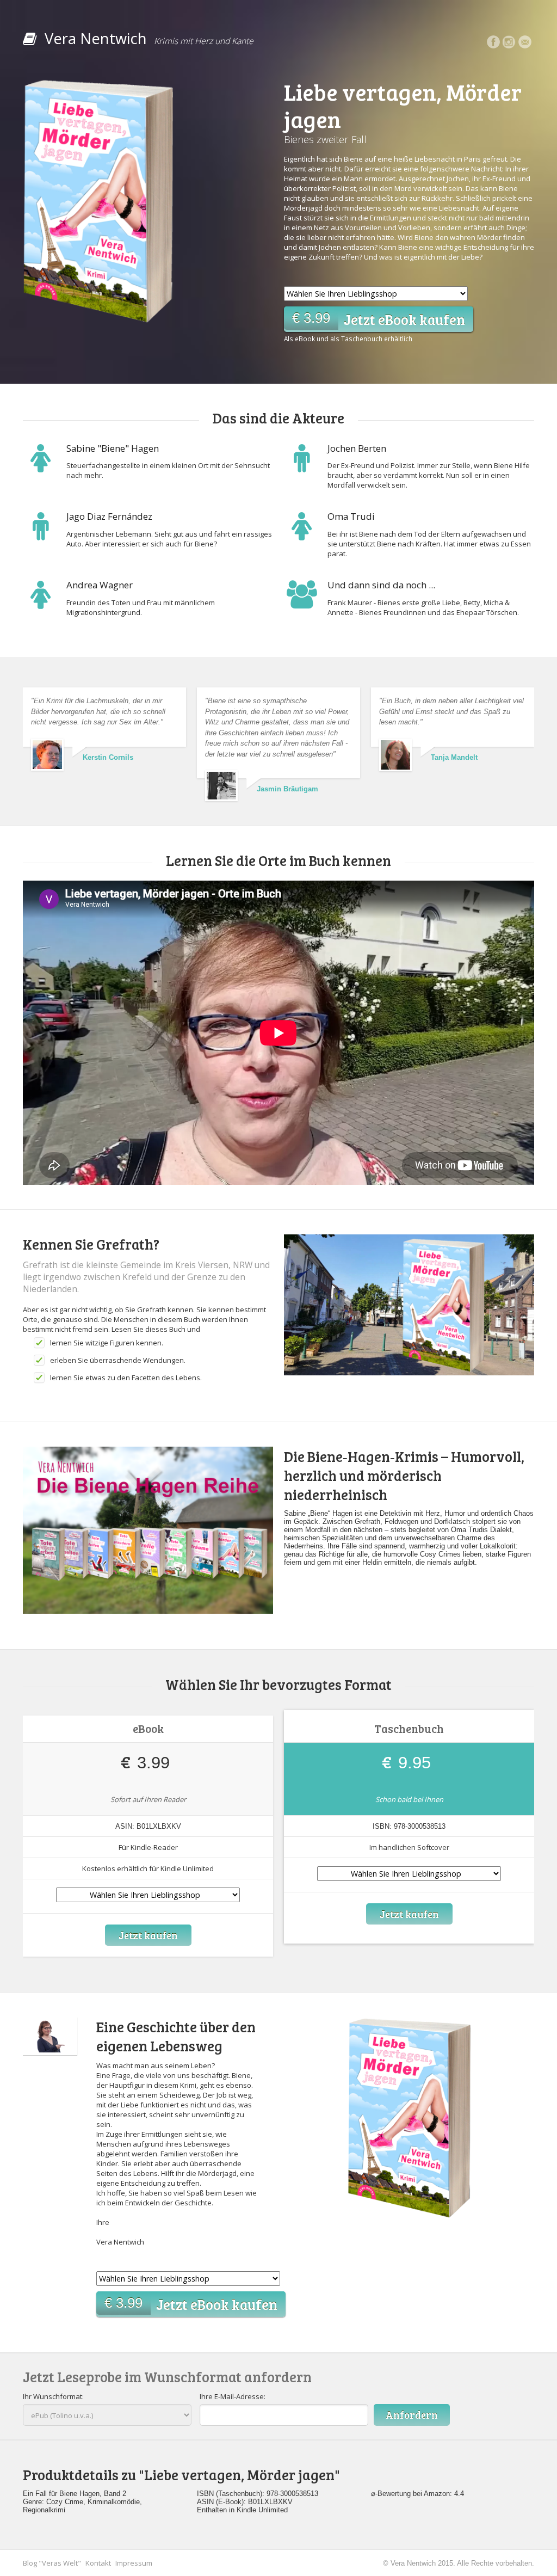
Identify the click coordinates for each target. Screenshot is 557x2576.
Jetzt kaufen (148, 1935)
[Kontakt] (525, 42)
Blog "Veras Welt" (52, 2563)
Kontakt (98, 2563)
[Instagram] (509, 42)
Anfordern (412, 2415)
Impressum (134, 2563)
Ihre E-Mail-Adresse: (233, 2396)
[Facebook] (493, 42)
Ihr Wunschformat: (53, 2396)
